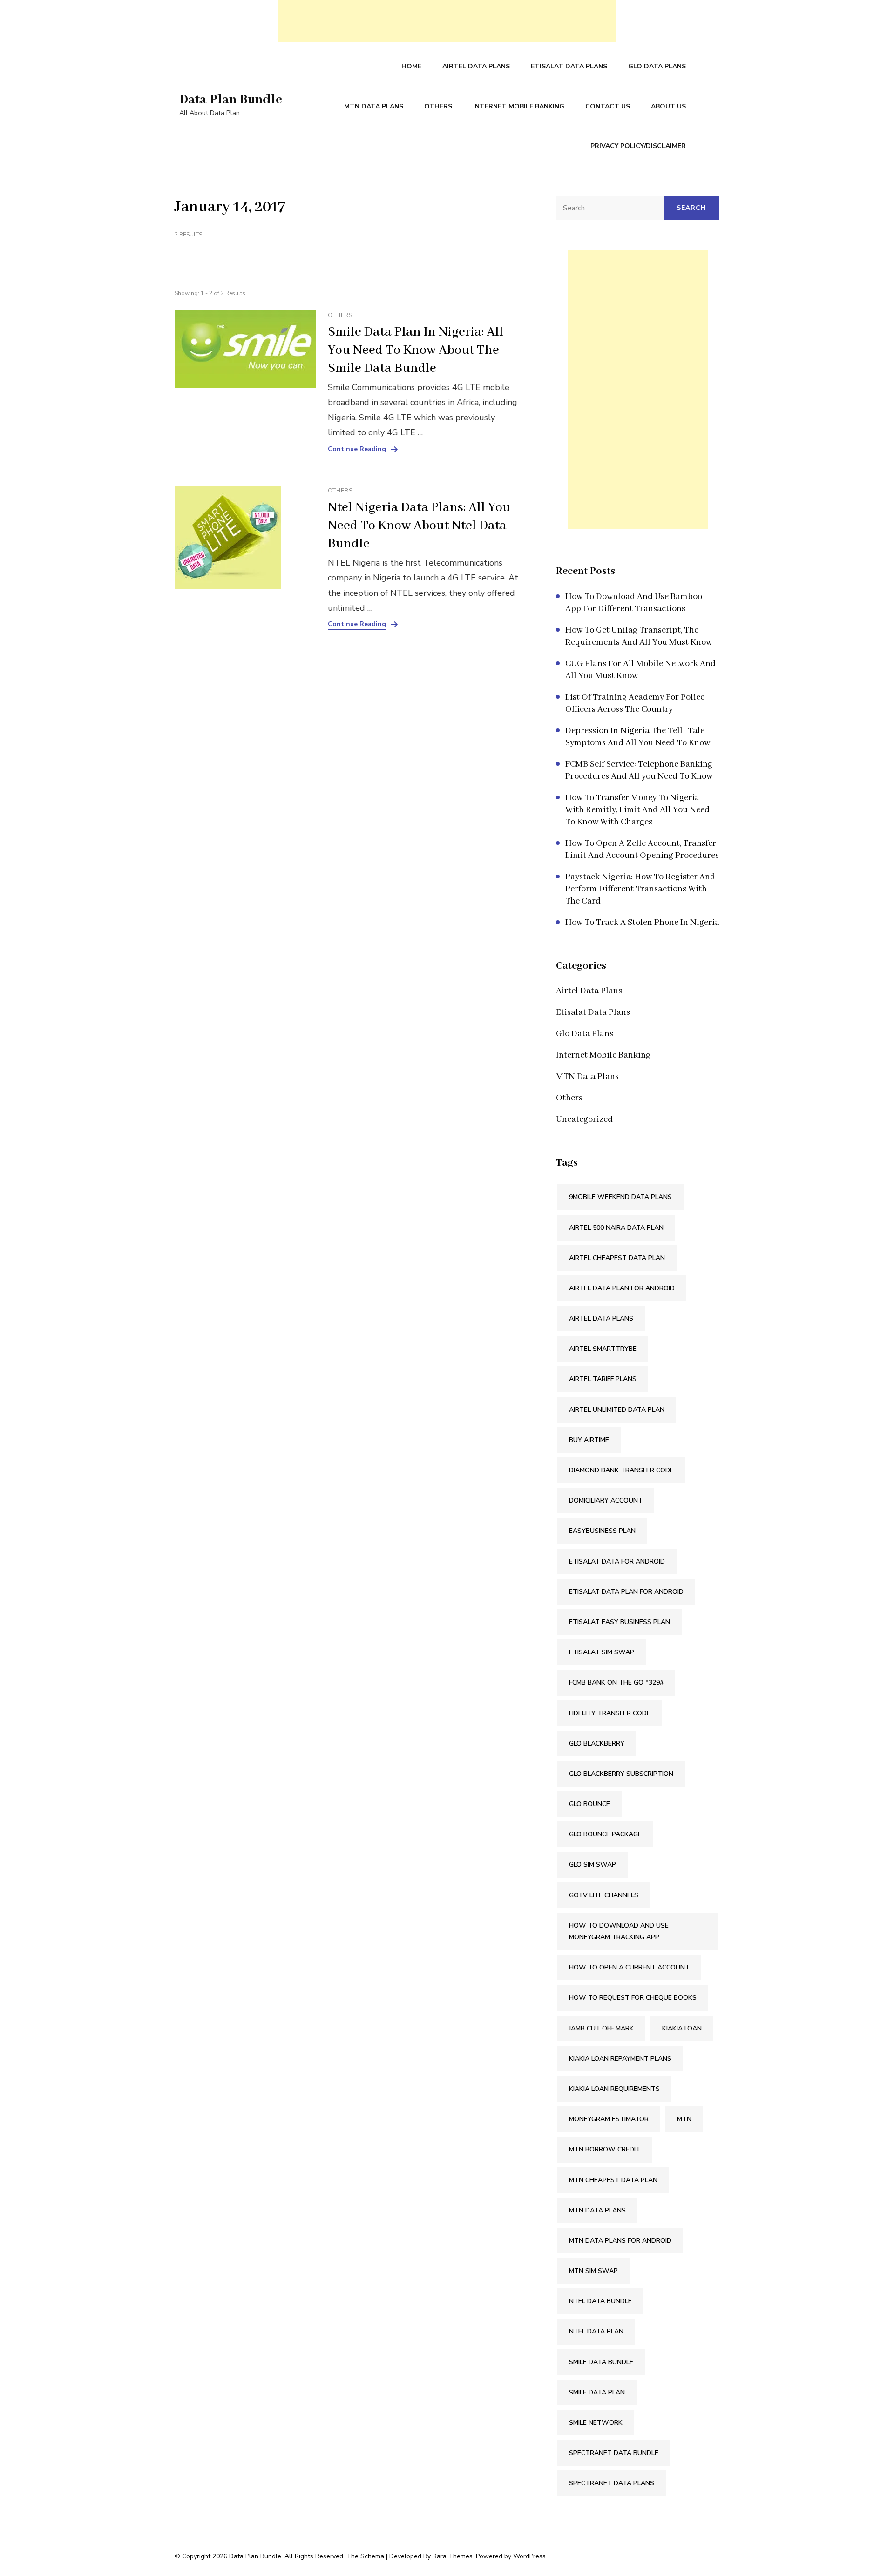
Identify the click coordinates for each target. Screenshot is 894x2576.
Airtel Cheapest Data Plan (617, 1258)
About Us (668, 106)
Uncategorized (584, 1119)
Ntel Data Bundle (600, 2301)
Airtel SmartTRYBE (603, 1349)
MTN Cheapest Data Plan (613, 2180)
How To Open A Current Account (629, 1967)
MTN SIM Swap (593, 2271)
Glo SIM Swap (593, 1865)
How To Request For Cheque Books (633, 1998)
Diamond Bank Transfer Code (621, 1470)
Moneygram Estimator (609, 2119)
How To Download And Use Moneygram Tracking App (619, 1931)
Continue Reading (357, 449)
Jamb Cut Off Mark (601, 2028)
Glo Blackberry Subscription (621, 1774)
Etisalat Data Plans (569, 66)
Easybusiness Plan (602, 1531)
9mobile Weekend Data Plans (620, 1197)
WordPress (529, 2556)
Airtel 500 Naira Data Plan (616, 1228)
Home (411, 66)
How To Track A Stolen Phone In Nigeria (642, 923)
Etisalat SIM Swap (602, 1652)
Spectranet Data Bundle (614, 2453)
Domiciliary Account (606, 1500)
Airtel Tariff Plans (603, 1379)
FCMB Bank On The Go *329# (616, 1682)
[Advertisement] (447, 21)
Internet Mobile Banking (519, 106)
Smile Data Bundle (601, 2362)
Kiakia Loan (682, 2028)
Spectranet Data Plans (612, 2483)
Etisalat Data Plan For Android (626, 1592)
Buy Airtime (589, 1440)
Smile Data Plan (597, 2392)
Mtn (684, 2119)
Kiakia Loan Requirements (614, 2089)
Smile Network (596, 2423)
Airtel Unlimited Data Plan (617, 1410)
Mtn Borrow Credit (605, 2149)
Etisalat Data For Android (617, 1561)
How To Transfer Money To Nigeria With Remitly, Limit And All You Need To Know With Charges (637, 810)
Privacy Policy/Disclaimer (638, 146)
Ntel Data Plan (596, 2331)
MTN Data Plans (374, 106)
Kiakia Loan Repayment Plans (620, 2059)
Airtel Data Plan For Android (622, 1288)
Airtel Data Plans (476, 66)
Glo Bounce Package (605, 1834)
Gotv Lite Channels (604, 1895)
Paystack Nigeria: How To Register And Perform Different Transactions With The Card (640, 889)
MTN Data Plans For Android (620, 2241)
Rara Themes (453, 2556)
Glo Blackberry (597, 1743)
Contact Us (608, 106)
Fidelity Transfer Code (610, 1713)
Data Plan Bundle (231, 100)
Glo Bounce (589, 1804)
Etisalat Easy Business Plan (620, 1622)
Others (438, 106)
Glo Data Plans (657, 66)
